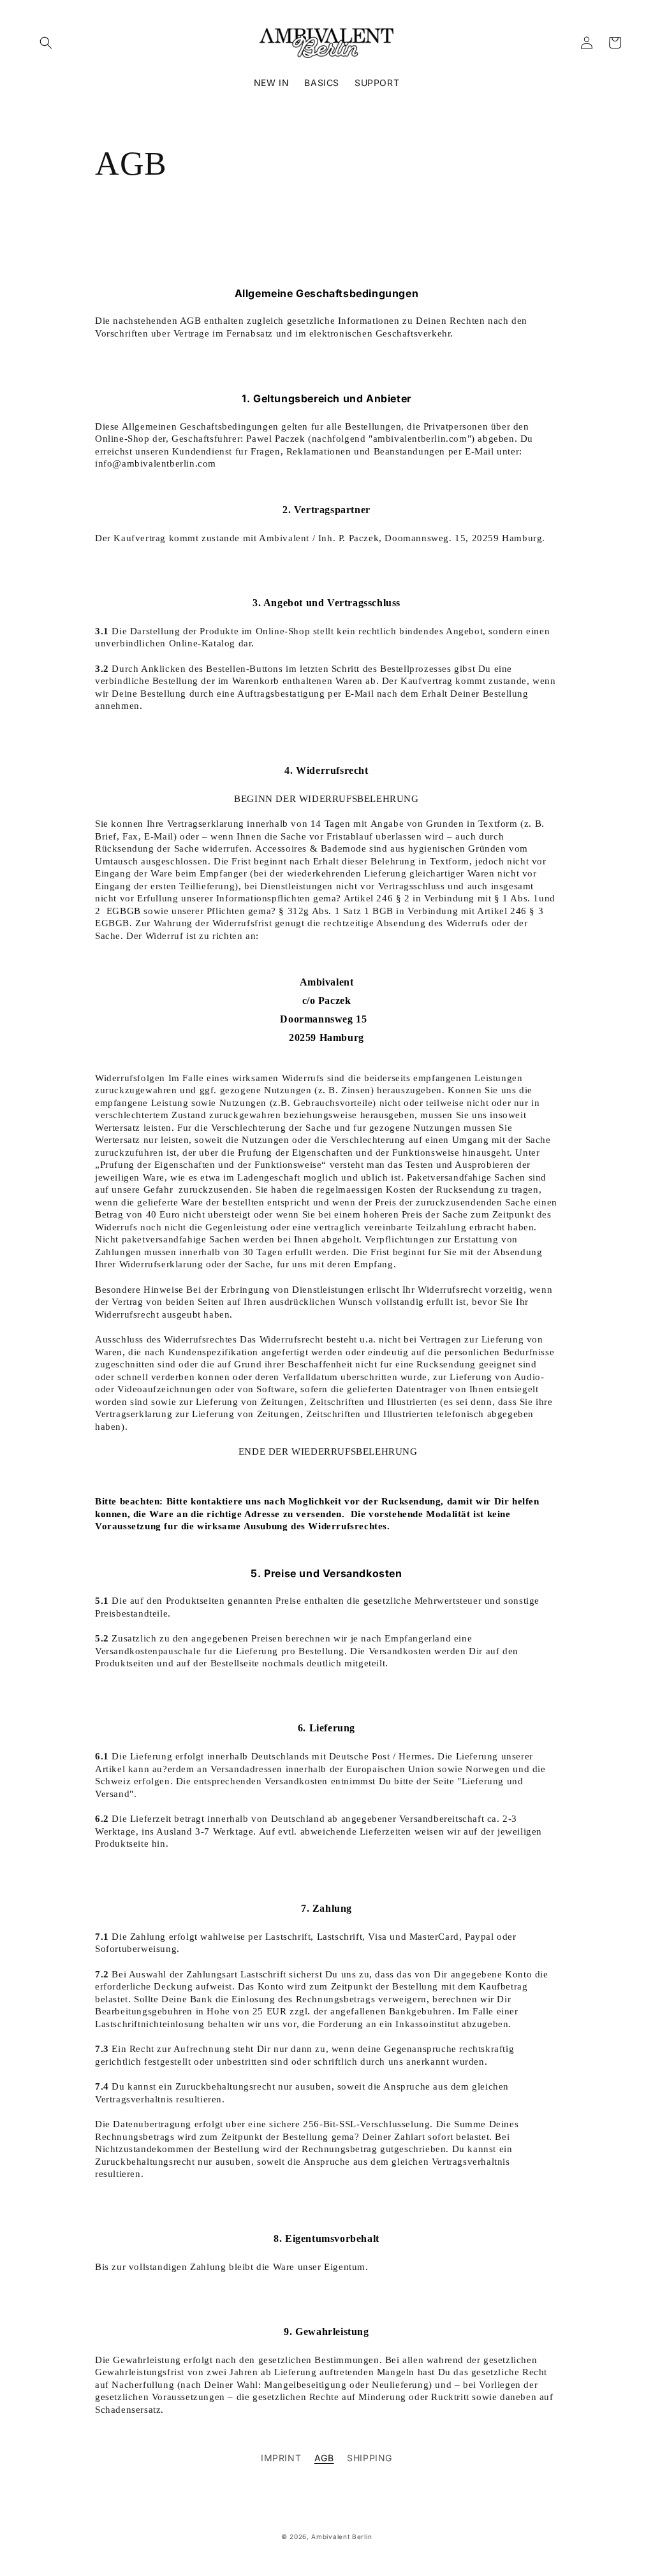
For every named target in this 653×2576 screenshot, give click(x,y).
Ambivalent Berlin (341, 2536)
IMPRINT (281, 2458)
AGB (324, 2458)
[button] (46, 43)
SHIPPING (370, 2458)
